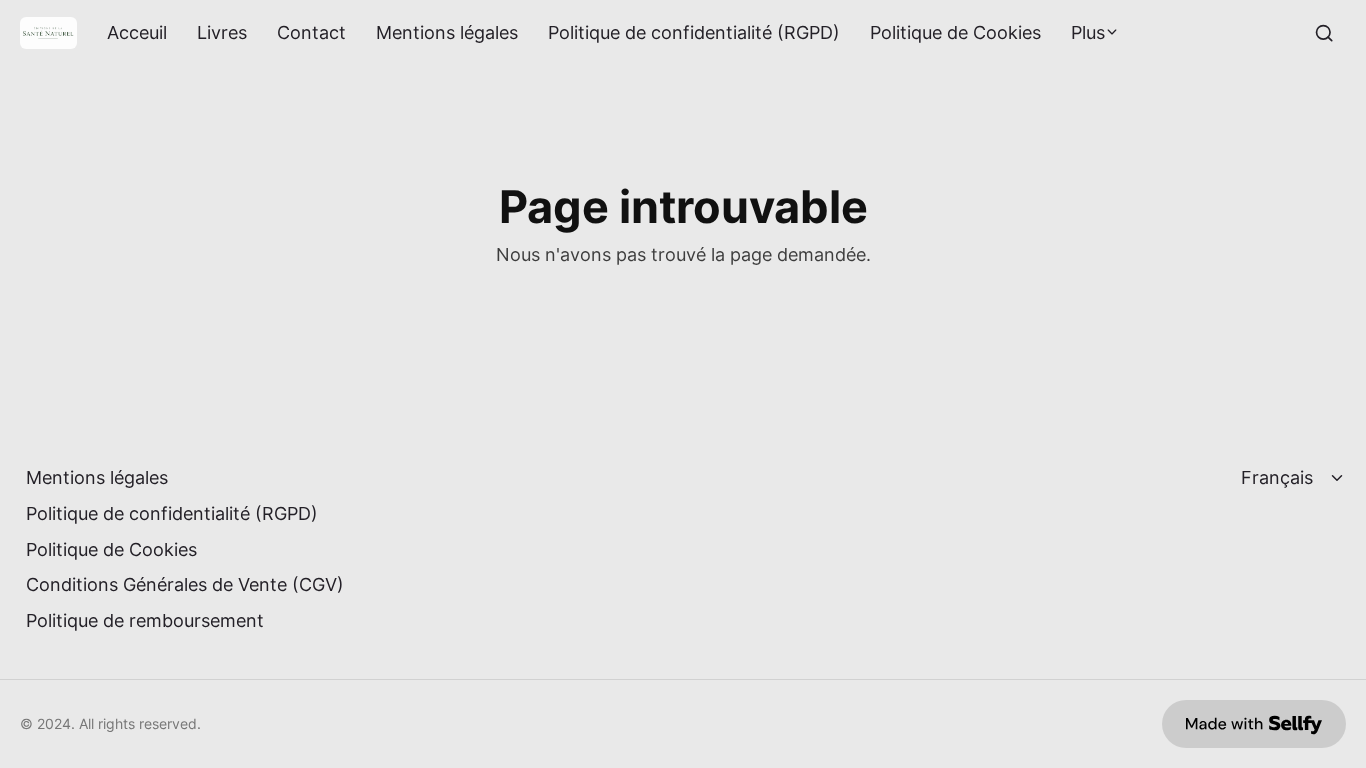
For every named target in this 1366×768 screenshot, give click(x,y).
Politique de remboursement (145, 620)
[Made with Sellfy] (1254, 724)
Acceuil (137, 33)
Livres (222, 33)
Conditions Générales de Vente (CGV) (185, 584)
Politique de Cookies (955, 33)
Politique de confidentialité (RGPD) (694, 33)
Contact (311, 33)
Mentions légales (447, 33)
